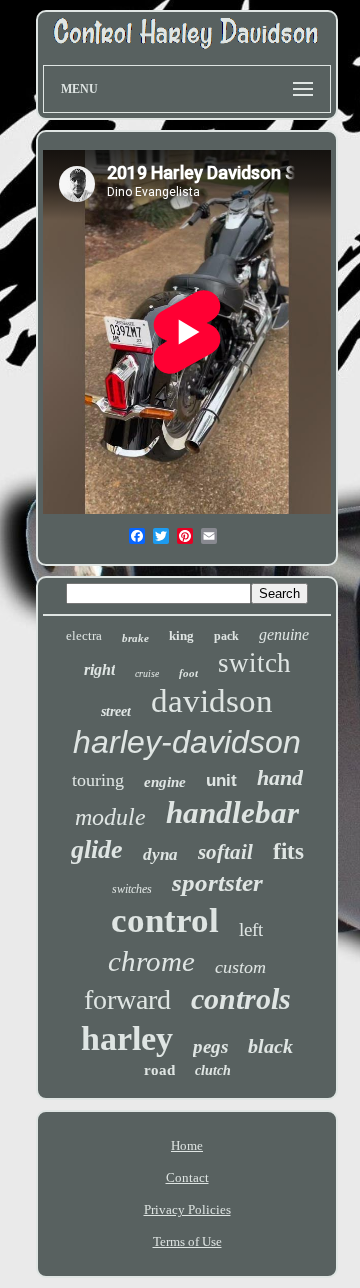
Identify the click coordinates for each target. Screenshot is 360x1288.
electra (84, 635)
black (270, 1046)
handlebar (232, 812)
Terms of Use (187, 1241)
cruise (147, 673)
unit (221, 780)
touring (98, 780)
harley (127, 1038)
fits (288, 851)
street (116, 711)
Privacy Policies (187, 1209)
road (159, 1070)
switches (132, 889)
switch (254, 663)
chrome (151, 961)
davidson (212, 701)
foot (188, 673)
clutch (213, 1070)
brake (135, 638)
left (251, 929)
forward (127, 999)
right (99, 669)
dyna (160, 854)
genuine (284, 634)
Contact (187, 1177)
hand (280, 777)
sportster (217, 882)
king (181, 635)
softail (225, 852)
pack (226, 636)
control (165, 920)
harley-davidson (187, 742)
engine (165, 782)
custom (240, 967)
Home (187, 1145)
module (110, 817)
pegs (210, 1046)
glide (97, 849)
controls (241, 998)
